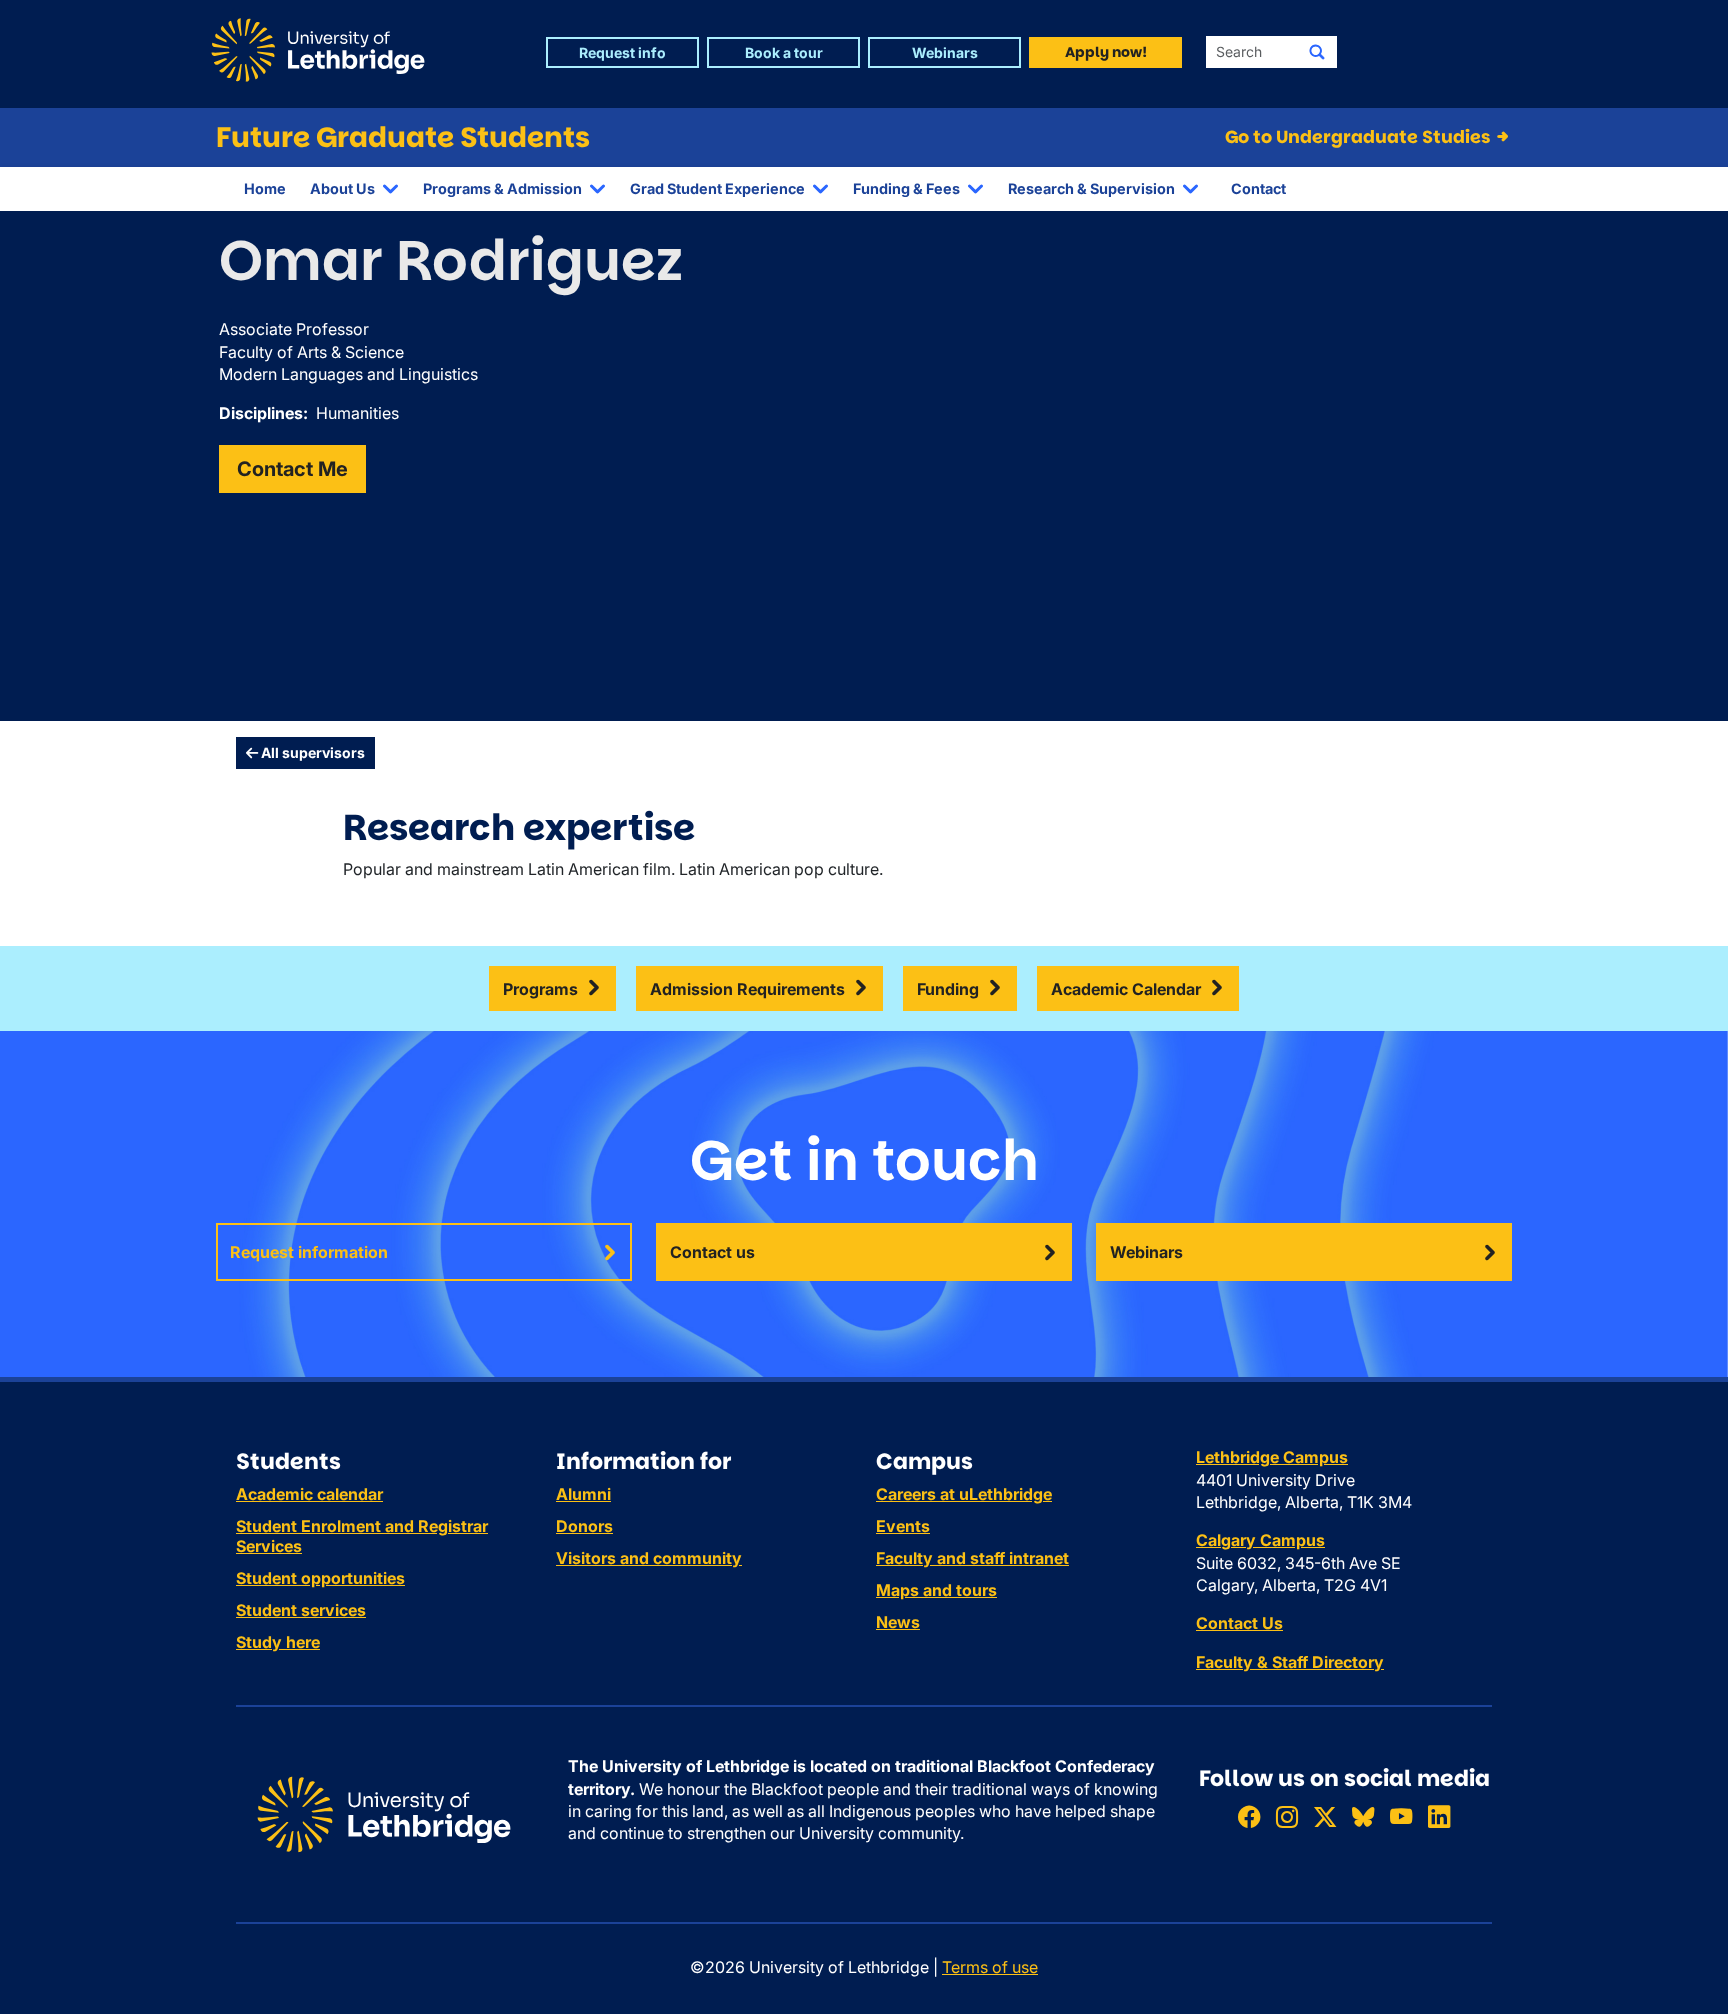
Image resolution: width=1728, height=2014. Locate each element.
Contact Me (292, 469)
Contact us (712, 1252)
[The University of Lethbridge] (384, 1813)
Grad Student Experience (717, 188)
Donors (584, 1526)
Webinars (1146, 1252)
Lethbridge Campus (1272, 1457)
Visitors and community (649, 1558)
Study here (278, 1642)
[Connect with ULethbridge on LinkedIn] (1439, 1816)
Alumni (583, 1494)
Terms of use (990, 1967)
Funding (948, 989)
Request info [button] (622, 52)
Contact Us (1239, 1623)
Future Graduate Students (403, 137)
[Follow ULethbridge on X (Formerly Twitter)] (1325, 1816)
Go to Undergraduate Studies (1359, 137)
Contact (1258, 188)
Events (903, 1526)
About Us (342, 188)
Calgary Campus (1260, 1540)
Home (265, 188)
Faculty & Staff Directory (1290, 1662)
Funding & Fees (906, 188)
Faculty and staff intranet (972, 1558)
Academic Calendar (1126, 989)
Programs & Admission (502, 188)
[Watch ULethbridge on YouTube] (1401, 1816)
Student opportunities (320, 1578)
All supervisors (311, 752)
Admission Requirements (747, 989)
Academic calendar (309, 1494)
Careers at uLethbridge (964, 1494)
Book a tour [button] (784, 52)
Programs (540, 989)
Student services (301, 1610)
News (898, 1622)
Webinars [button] (945, 52)
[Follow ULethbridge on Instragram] (1287, 1816)
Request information (309, 1252)
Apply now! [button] (1106, 52)
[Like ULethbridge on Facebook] (1249, 1816)
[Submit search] (1317, 52)
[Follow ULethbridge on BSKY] (1363, 1816)
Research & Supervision (1091, 188)
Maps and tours (936, 1590)
